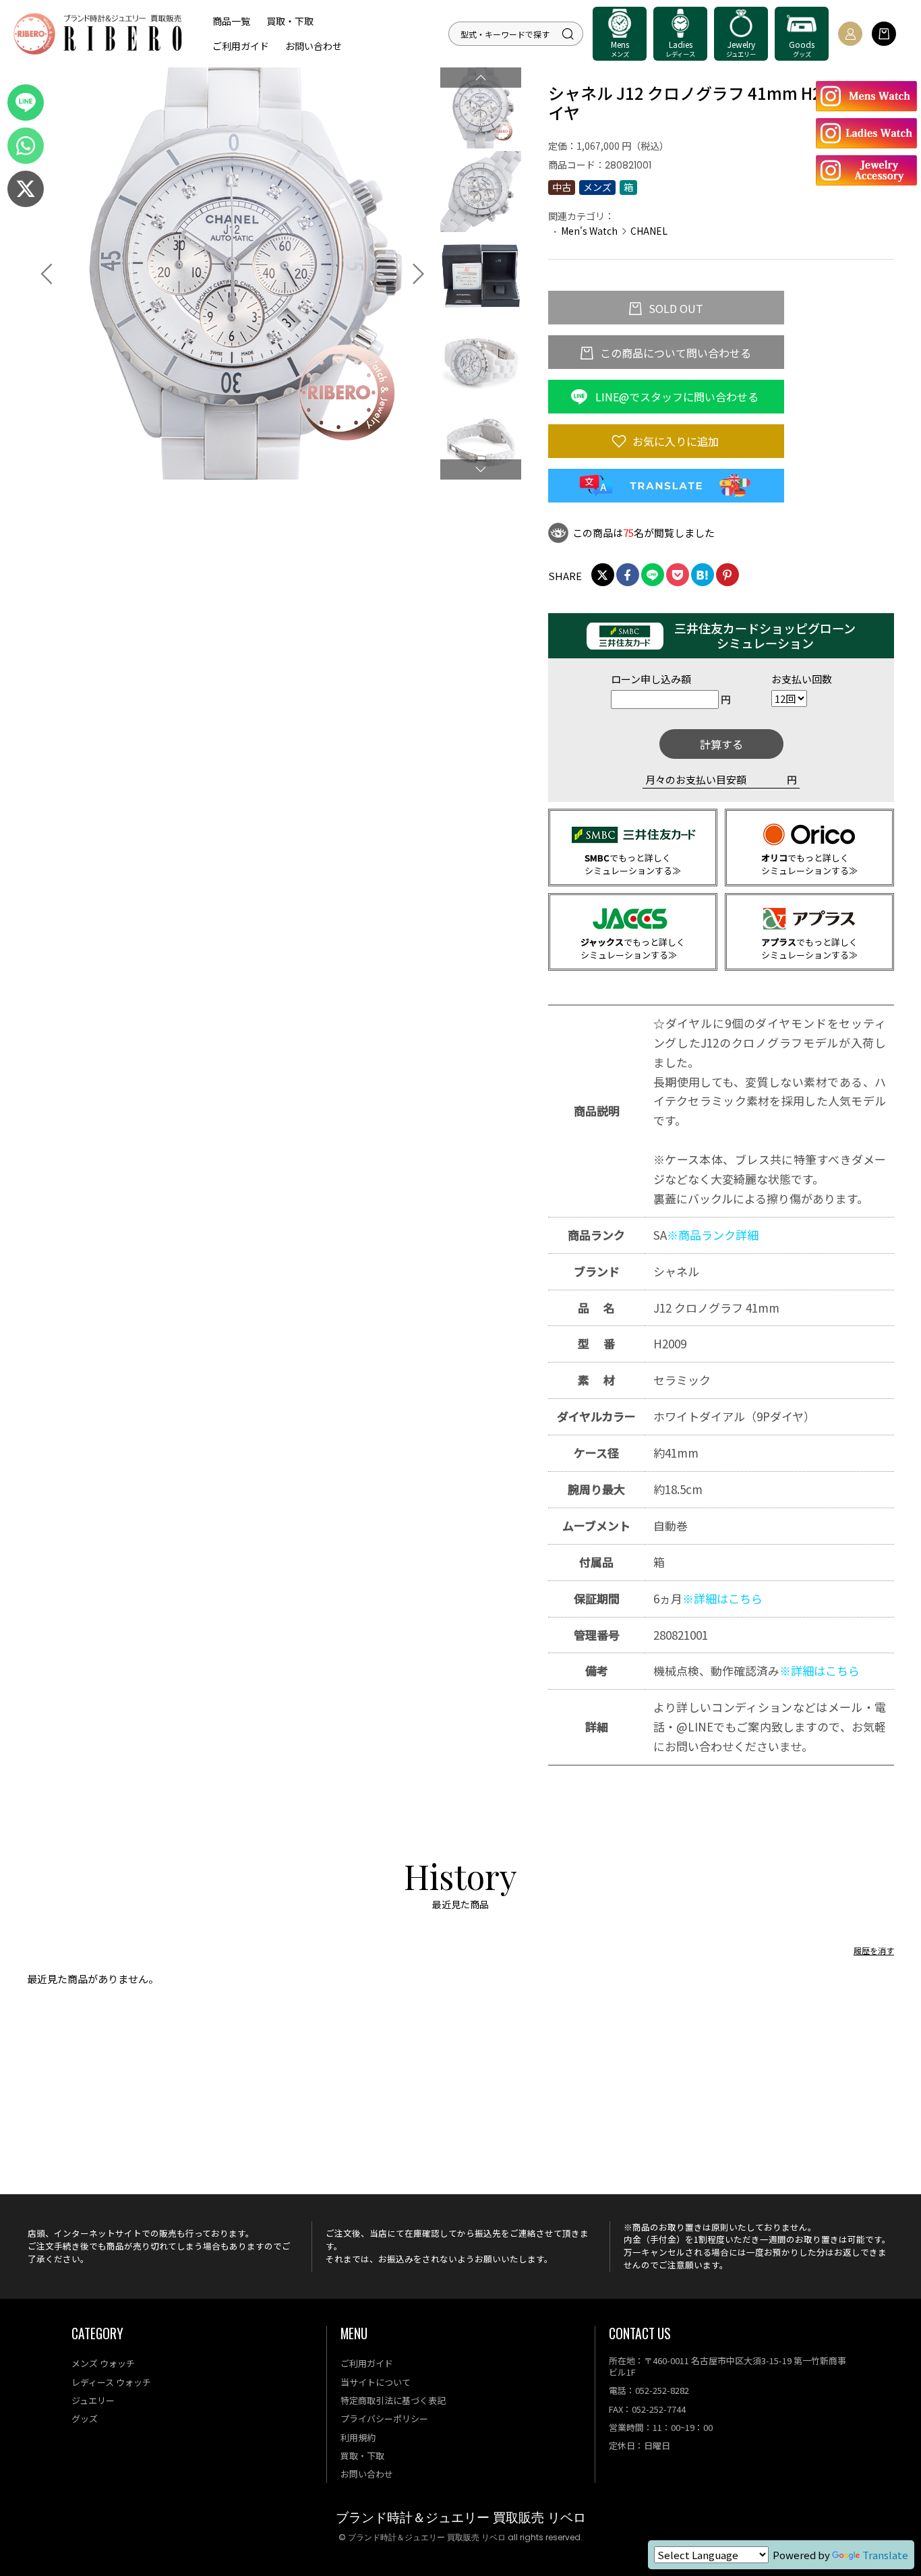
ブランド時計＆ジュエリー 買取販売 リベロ (461, 2518)
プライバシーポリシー (384, 2418)
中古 (562, 187)
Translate (885, 2555)
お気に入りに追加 (674, 441)
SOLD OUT (675, 308)
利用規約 (358, 2437)
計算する (721, 744)
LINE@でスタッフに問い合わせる (676, 397)
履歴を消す (874, 1950)
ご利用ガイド (241, 46)
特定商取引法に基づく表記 (393, 2400)
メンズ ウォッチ (103, 2363)
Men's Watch (589, 231)
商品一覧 (231, 21)
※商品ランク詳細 (713, 1235)
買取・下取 (290, 21)
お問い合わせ (314, 46)
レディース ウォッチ (111, 2382)
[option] (233, 274)
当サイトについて (376, 2382)
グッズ (85, 2418)
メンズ (597, 187)
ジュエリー (93, 2400)
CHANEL (649, 231)
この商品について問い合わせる (674, 353)
